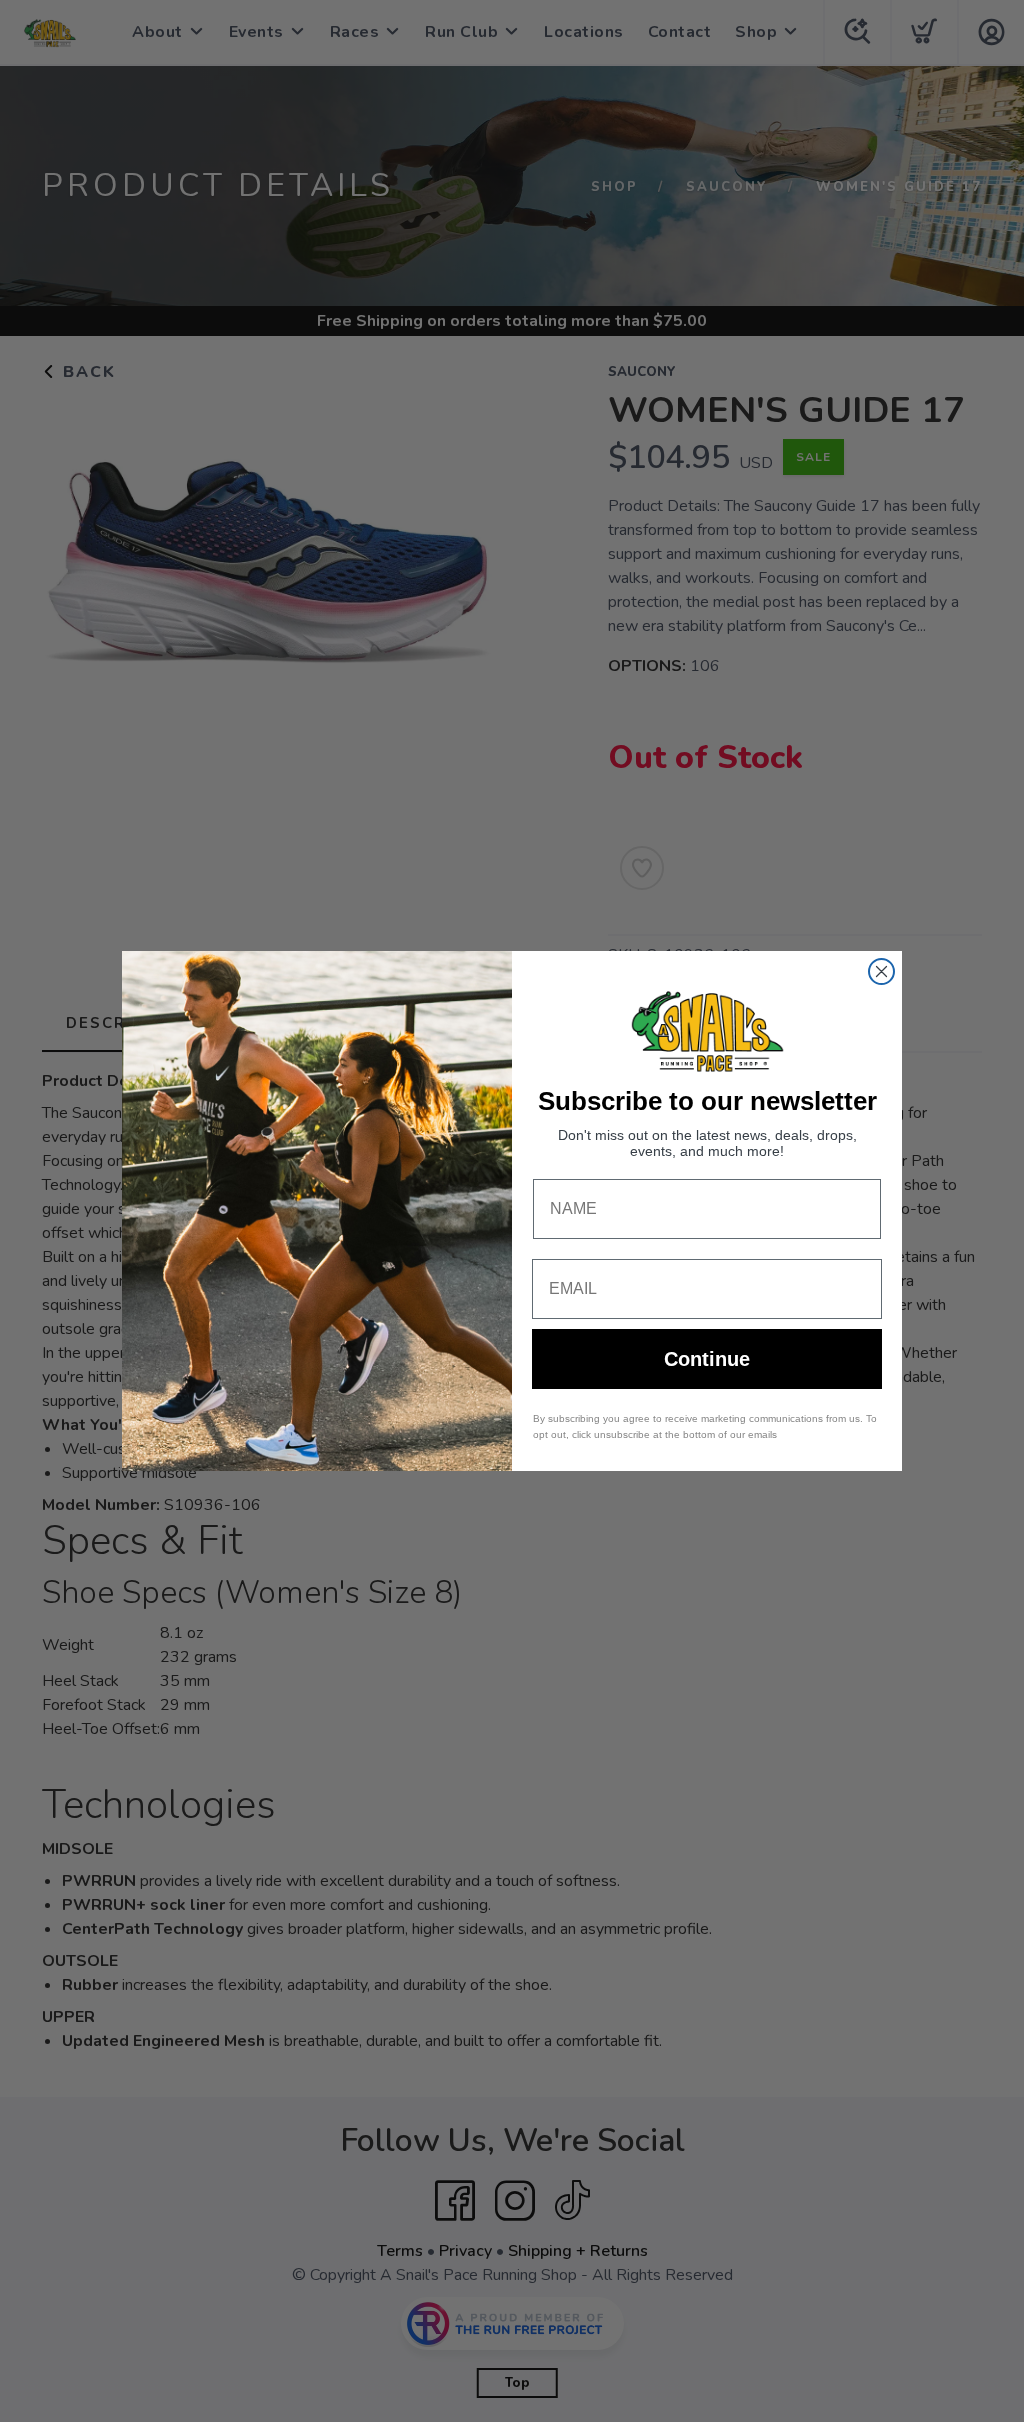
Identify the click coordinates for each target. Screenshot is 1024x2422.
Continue (707, 1359)
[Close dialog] (881, 971)
